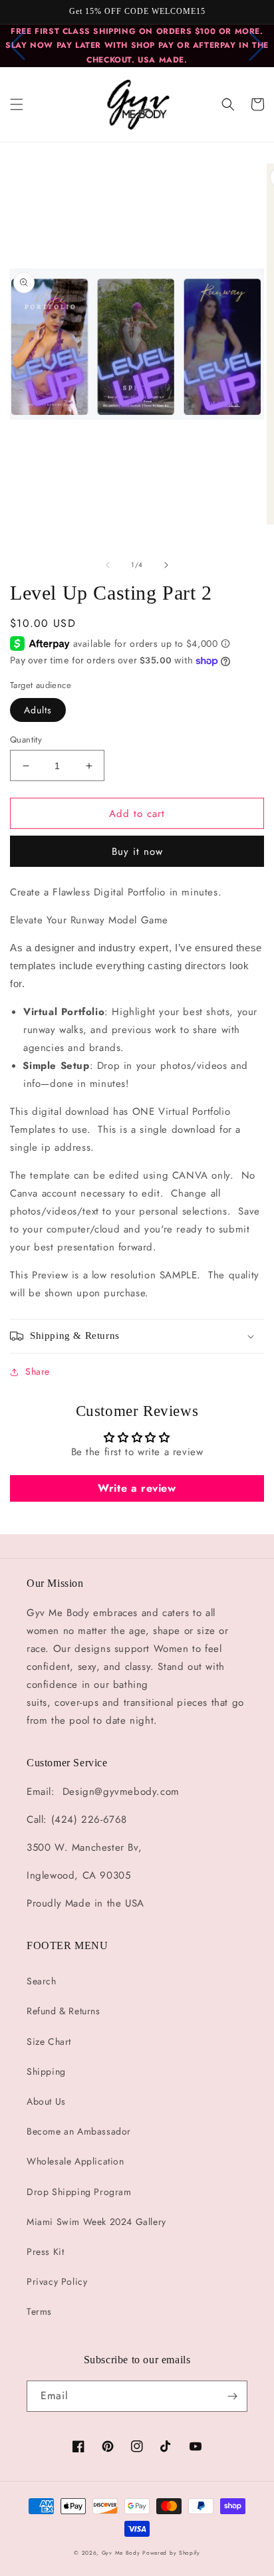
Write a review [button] (137, 1488)
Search (42, 1981)
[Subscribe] (232, 2396)
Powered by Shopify (171, 2553)
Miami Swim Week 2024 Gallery (96, 2222)
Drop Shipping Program (79, 2192)
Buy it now (137, 852)
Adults (38, 710)
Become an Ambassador (79, 2131)
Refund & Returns (64, 2011)
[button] (17, 104)
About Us (46, 2101)
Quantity (26, 740)
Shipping (46, 2071)
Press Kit (45, 2252)
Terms (39, 2311)
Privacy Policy (57, 2282)
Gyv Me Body (121, 2553)
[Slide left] (108, 565)
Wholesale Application (75, 2161)
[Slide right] (166, 565)
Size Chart (49, 2042)
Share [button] (38, 1371)
